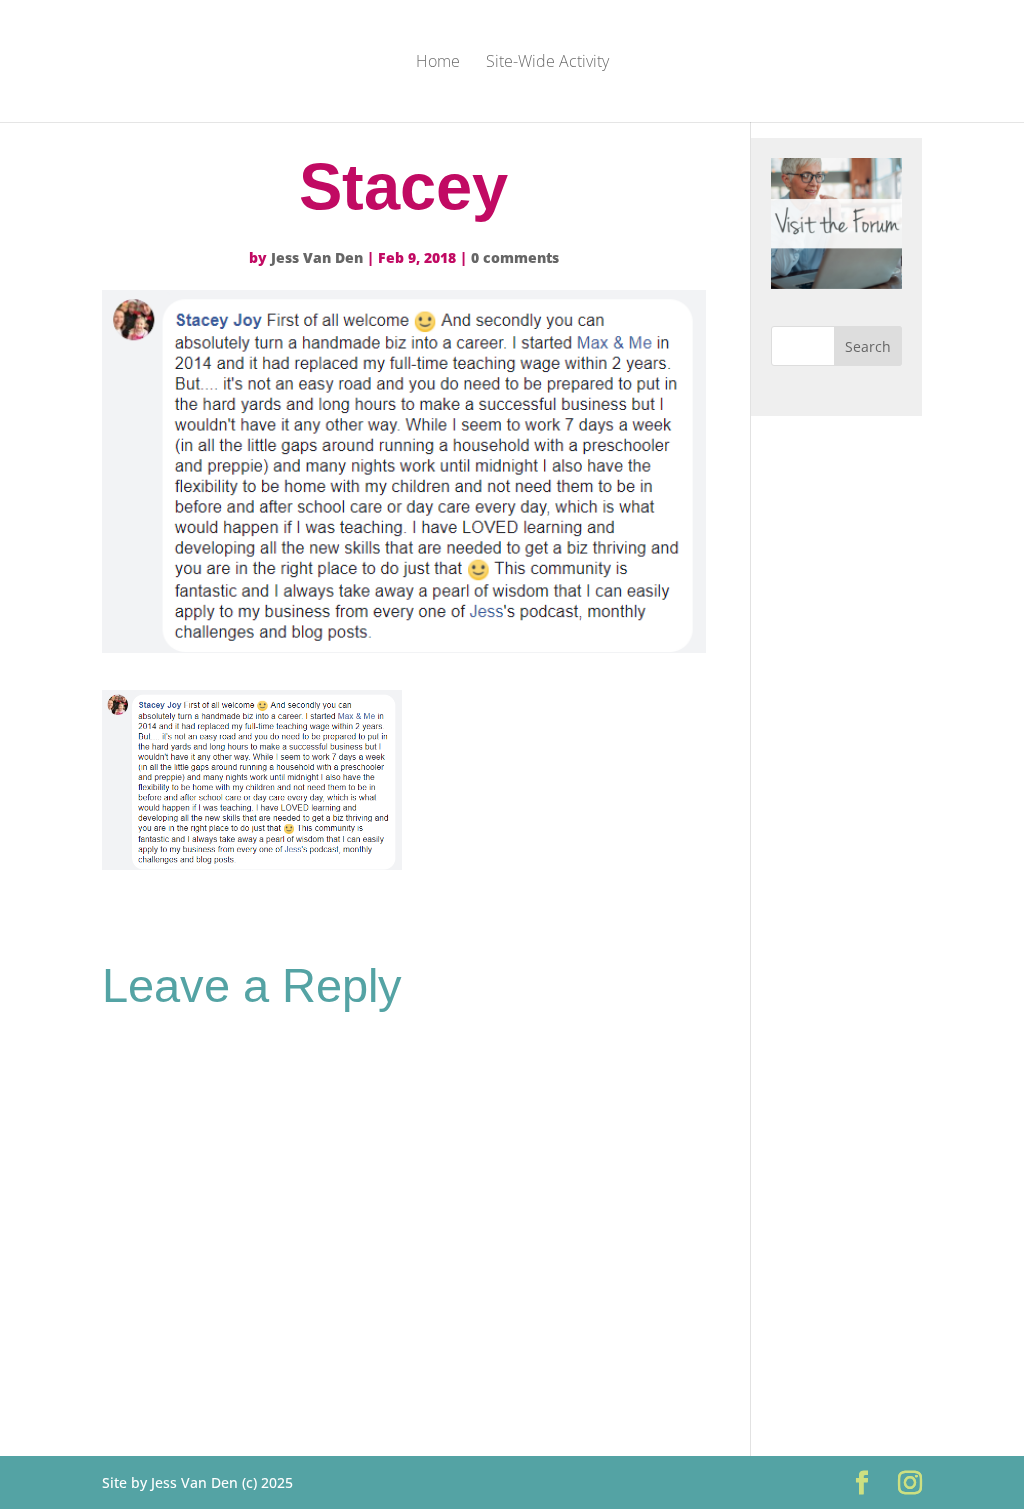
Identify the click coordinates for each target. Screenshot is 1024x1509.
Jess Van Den (317, 257)
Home (438, 63)
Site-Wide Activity (547, 63)
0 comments (515, 257)
